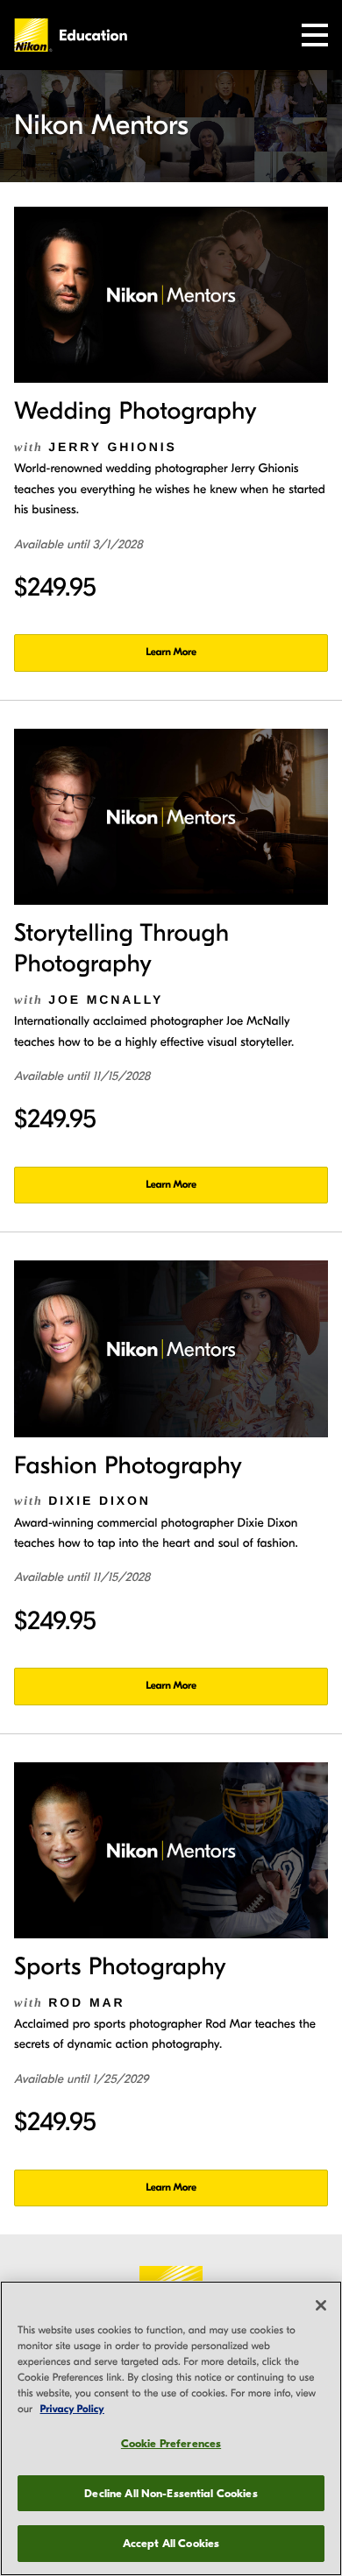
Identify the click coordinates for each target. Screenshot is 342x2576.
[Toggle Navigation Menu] (315, 35)
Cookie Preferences (171, 2443)
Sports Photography (120, 1967)
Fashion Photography (128, 1466)
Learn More (171, 653)
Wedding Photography (135, 412)
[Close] (321, 2305)
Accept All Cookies (171, 2543)
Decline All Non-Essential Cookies (171, 2493)
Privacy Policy (72, 2410)
